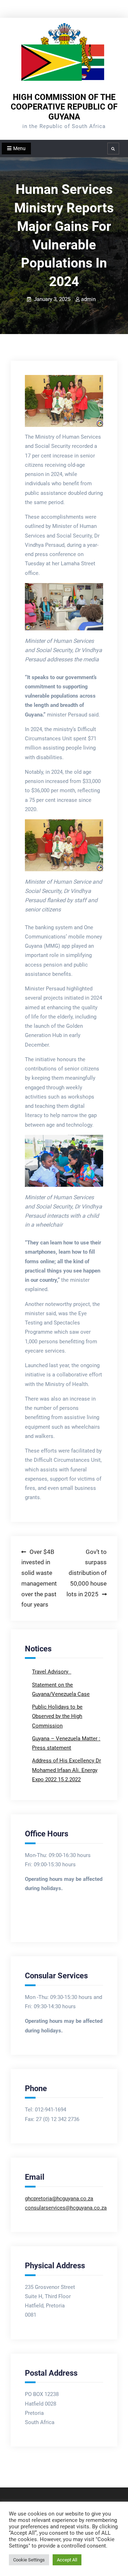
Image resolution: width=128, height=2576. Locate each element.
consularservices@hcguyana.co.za (66, 2208)
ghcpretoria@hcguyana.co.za (59, 2199)
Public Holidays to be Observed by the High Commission (57, 1716)
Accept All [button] (67, 2560)
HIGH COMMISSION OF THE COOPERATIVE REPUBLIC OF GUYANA (64, 107)
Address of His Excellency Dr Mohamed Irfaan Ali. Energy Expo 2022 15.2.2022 (66, 1770)
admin (88, 299)
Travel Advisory (51, 1672)
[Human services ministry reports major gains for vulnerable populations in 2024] (64, 401)
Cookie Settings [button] (29, 2560)
